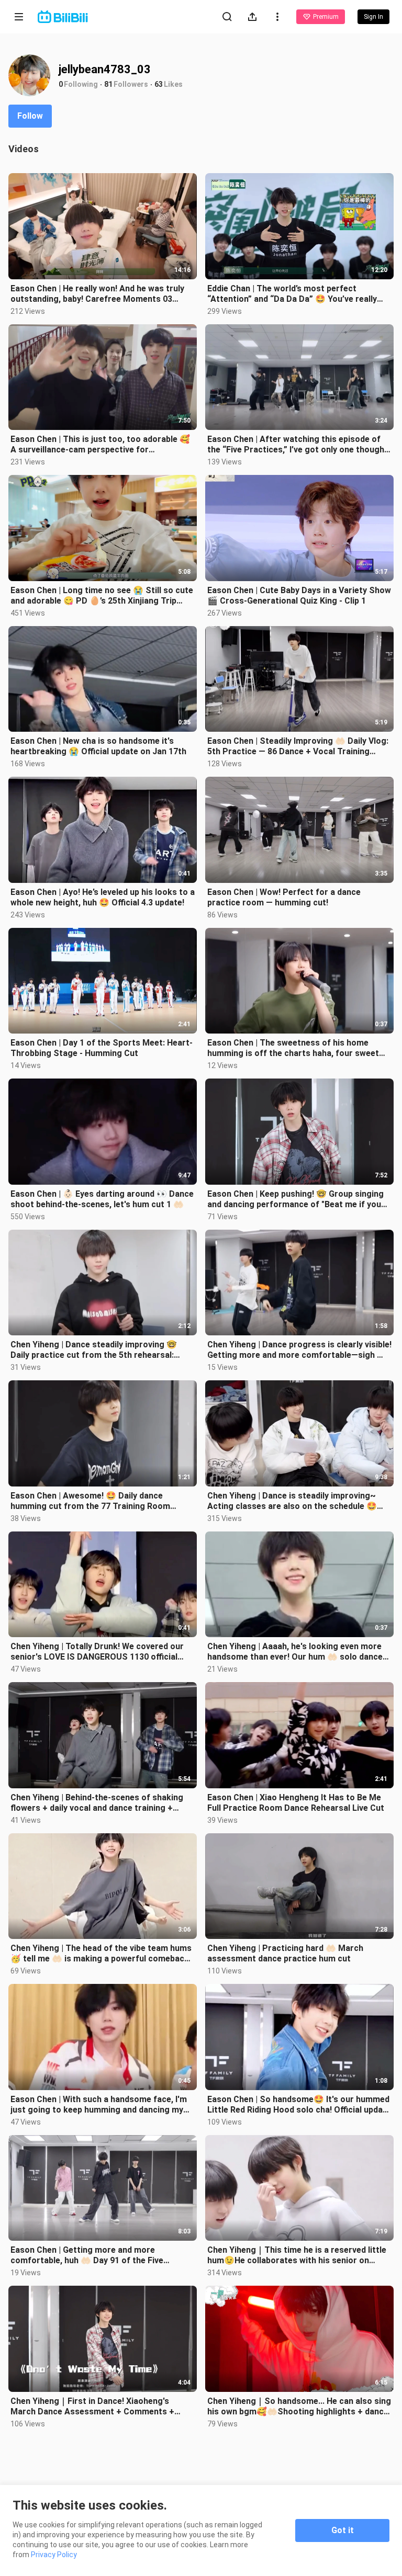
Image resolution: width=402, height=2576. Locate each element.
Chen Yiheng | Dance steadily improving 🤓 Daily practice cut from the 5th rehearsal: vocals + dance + (94, 1350)
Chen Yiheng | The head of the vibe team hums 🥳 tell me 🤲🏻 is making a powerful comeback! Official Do (101, 1954)
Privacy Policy (54, 2555)
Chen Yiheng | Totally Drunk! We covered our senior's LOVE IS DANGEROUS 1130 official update (97, 1652)
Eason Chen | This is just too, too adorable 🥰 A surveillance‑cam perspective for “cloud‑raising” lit (100, 445)
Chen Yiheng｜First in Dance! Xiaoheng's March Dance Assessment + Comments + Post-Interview (92, 2407)
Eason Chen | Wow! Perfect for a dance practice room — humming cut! (284, 897)
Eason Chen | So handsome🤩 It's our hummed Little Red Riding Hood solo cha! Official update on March (299, 2105)
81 (108, 84)
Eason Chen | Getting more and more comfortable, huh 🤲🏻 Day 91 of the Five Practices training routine (87, 2255)
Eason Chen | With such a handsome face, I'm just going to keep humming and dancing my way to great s (99, 2105)
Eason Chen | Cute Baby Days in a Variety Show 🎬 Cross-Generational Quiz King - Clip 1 (299, 595)
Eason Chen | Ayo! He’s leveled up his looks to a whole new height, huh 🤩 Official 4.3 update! (103, 897)
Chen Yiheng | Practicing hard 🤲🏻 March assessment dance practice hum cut (285, 1953)
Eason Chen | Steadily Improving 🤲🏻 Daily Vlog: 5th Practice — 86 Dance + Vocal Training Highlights (298, 746)
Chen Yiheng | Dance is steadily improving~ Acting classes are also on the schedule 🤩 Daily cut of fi (292, 1501)
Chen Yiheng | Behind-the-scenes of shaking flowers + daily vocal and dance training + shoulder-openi (97, 1803)
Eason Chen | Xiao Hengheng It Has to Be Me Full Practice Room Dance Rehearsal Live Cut (296, 1803)
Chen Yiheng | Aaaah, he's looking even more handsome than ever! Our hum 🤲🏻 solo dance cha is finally (295, 1652)
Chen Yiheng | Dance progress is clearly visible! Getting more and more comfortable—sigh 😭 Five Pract (299, 1350)
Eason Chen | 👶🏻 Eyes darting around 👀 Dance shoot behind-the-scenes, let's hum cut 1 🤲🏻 (102, 1199)
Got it (343, 2530)
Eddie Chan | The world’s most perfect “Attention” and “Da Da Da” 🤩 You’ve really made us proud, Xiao (292, 294)
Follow (30, 116)
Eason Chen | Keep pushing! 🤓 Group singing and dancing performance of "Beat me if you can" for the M (295, 1199)
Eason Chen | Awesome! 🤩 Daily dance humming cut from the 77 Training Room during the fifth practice (90, 1501)
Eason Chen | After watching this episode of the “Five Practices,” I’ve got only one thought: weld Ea (299, 445)
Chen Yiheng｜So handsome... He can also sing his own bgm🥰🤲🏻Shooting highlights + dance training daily (299, 2407)
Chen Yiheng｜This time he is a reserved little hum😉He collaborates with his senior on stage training (297, 2255)
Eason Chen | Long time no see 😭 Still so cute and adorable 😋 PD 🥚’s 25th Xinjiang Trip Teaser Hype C (102, 596)
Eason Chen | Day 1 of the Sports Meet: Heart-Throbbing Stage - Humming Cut (102, 1048)
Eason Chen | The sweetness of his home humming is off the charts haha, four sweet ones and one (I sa (293, 1048)
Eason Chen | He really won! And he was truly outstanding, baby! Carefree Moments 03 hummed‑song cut (97, 294)
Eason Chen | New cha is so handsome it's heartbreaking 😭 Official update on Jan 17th (98, 746)
